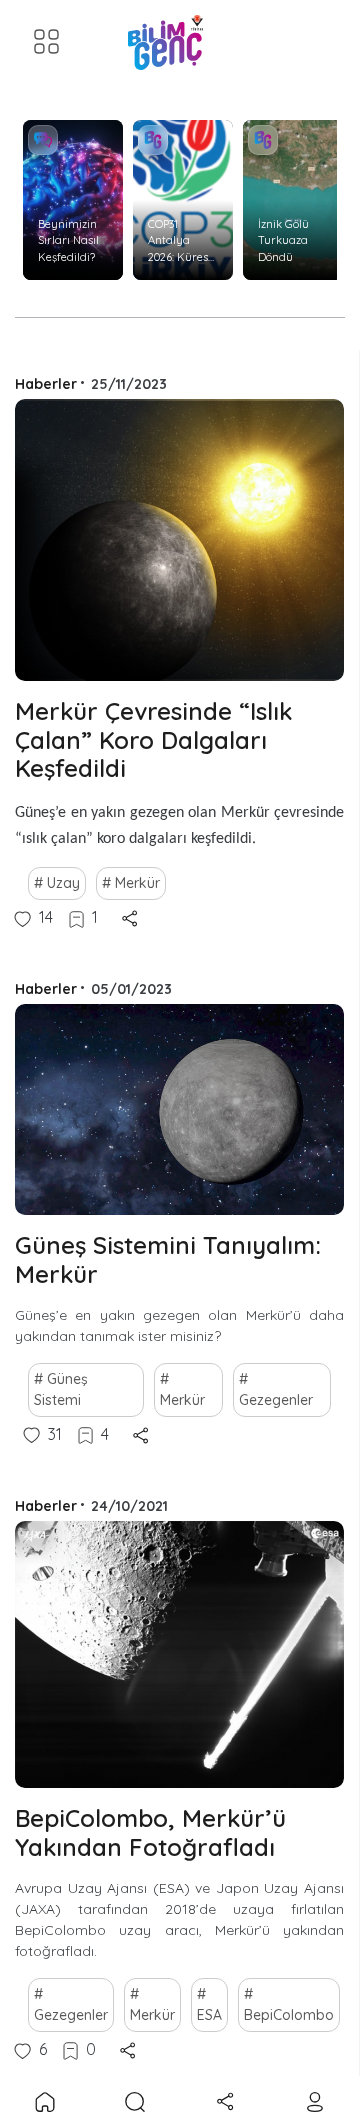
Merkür (137, 883)
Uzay (63, 883)
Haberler (46, 384)
